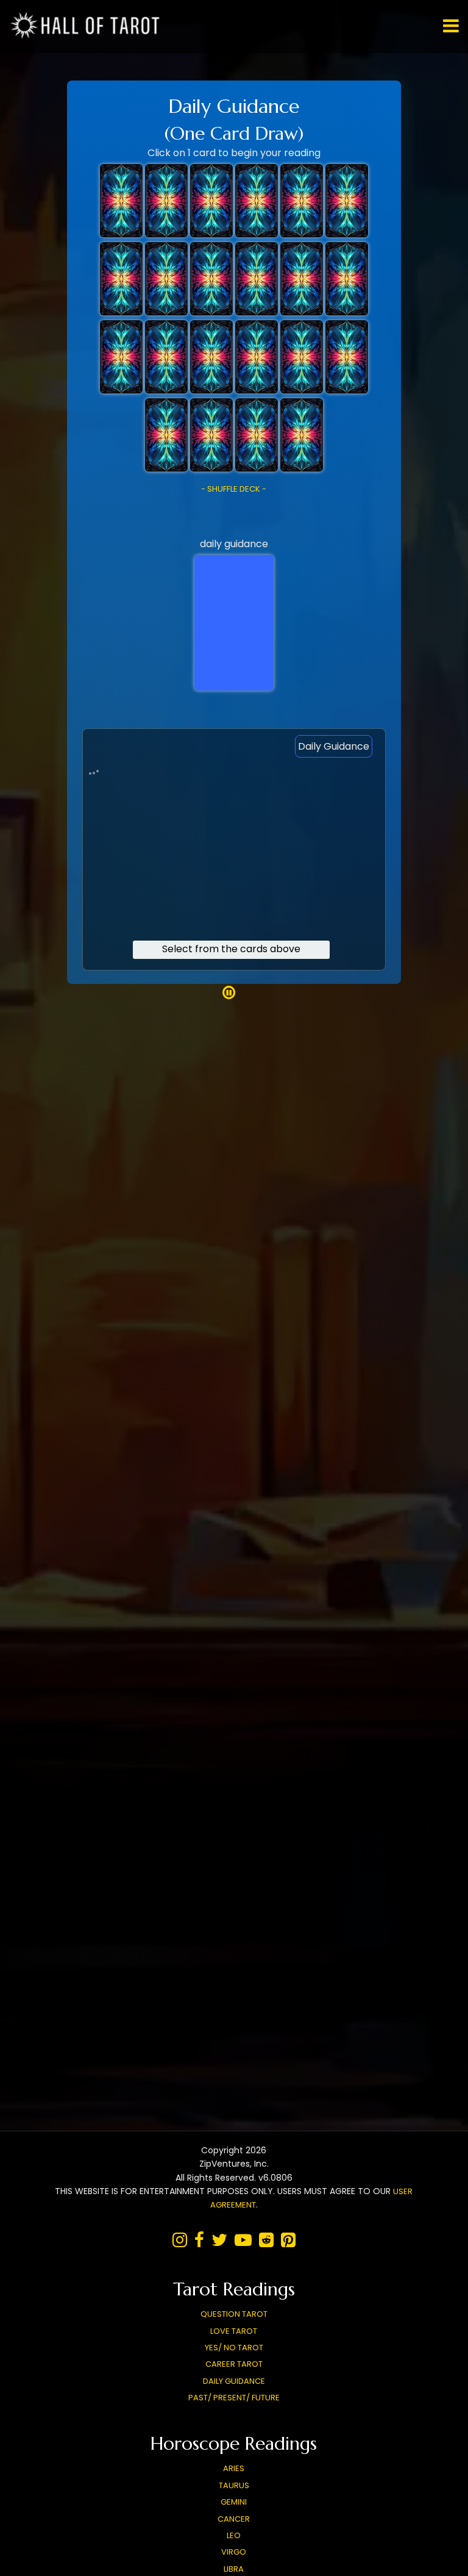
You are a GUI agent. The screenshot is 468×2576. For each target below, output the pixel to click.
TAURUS (234, 2485)
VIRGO (234, 2552)
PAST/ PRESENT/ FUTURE (234, 2398)
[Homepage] (88, 36)
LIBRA (234, 2569)
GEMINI (234, 2502)
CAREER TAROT (234, 2364)
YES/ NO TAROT (234, 2348)
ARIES (234, 2468)
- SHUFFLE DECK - (234, 489)
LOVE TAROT (234, 2331)
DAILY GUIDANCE (234, 2381)
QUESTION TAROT (234, 2314)
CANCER (234, 2519)
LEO (234, 2535)
